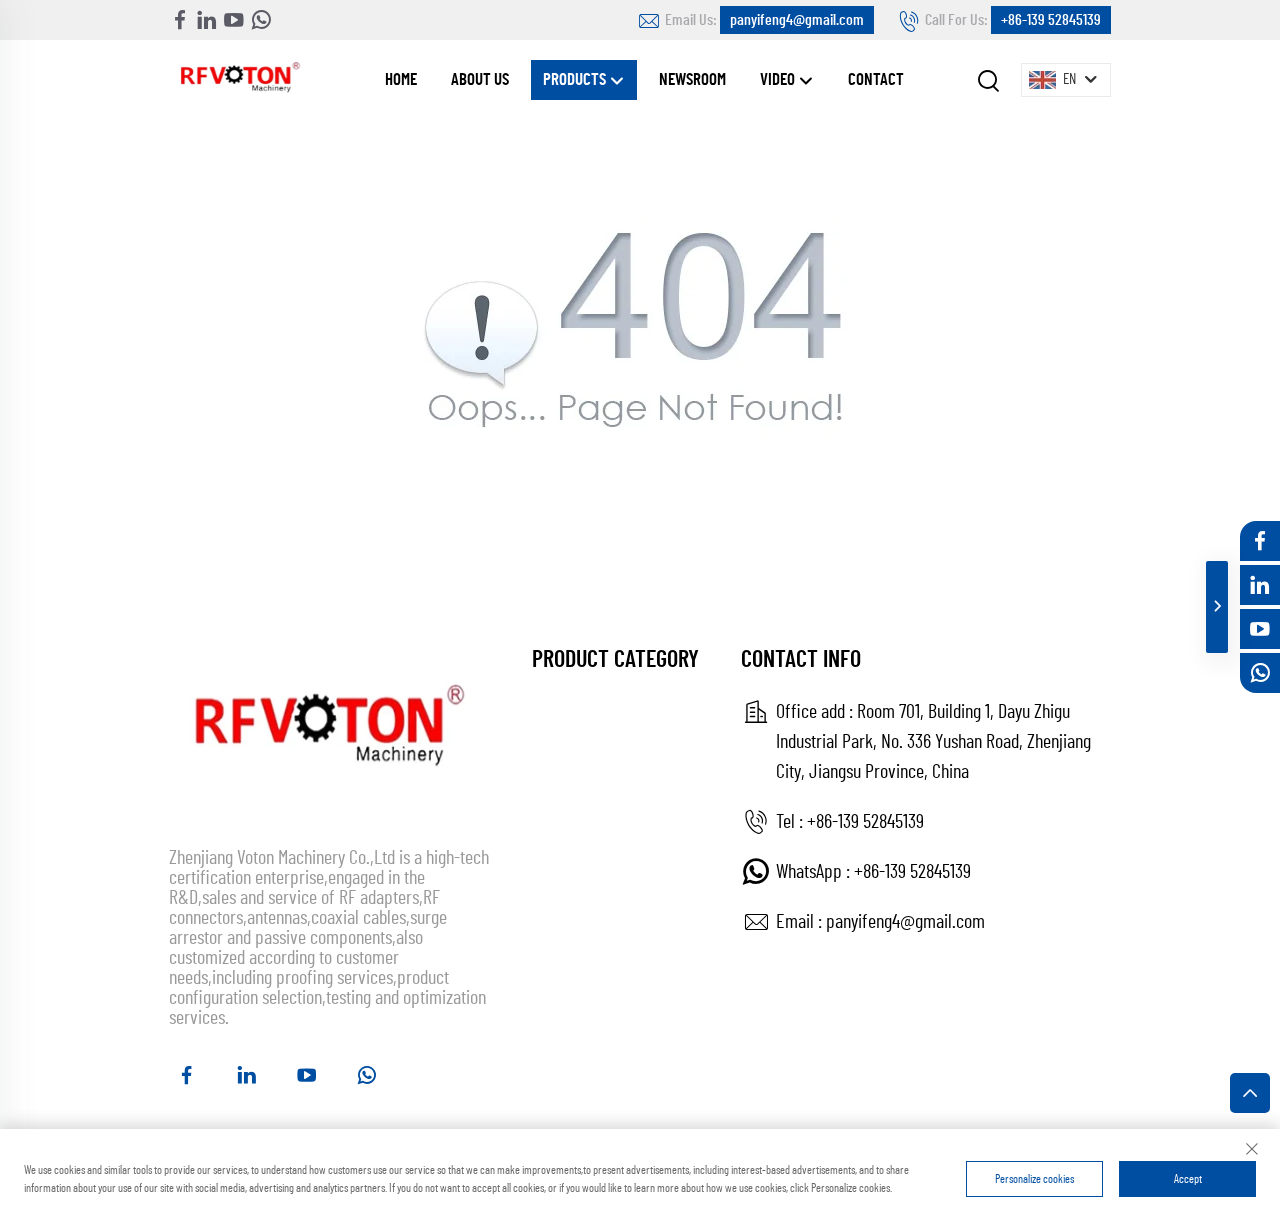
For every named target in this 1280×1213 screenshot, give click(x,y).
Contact (876, 79)
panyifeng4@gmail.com (797, 20)
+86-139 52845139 (1051, 20)
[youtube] (234, 20)
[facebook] (180, 20)
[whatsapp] (261, 20)
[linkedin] (207, 20)
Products (576, 79)
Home (401, 79)
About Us (480, 79)
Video (779, 79)
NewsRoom (692, 79)
